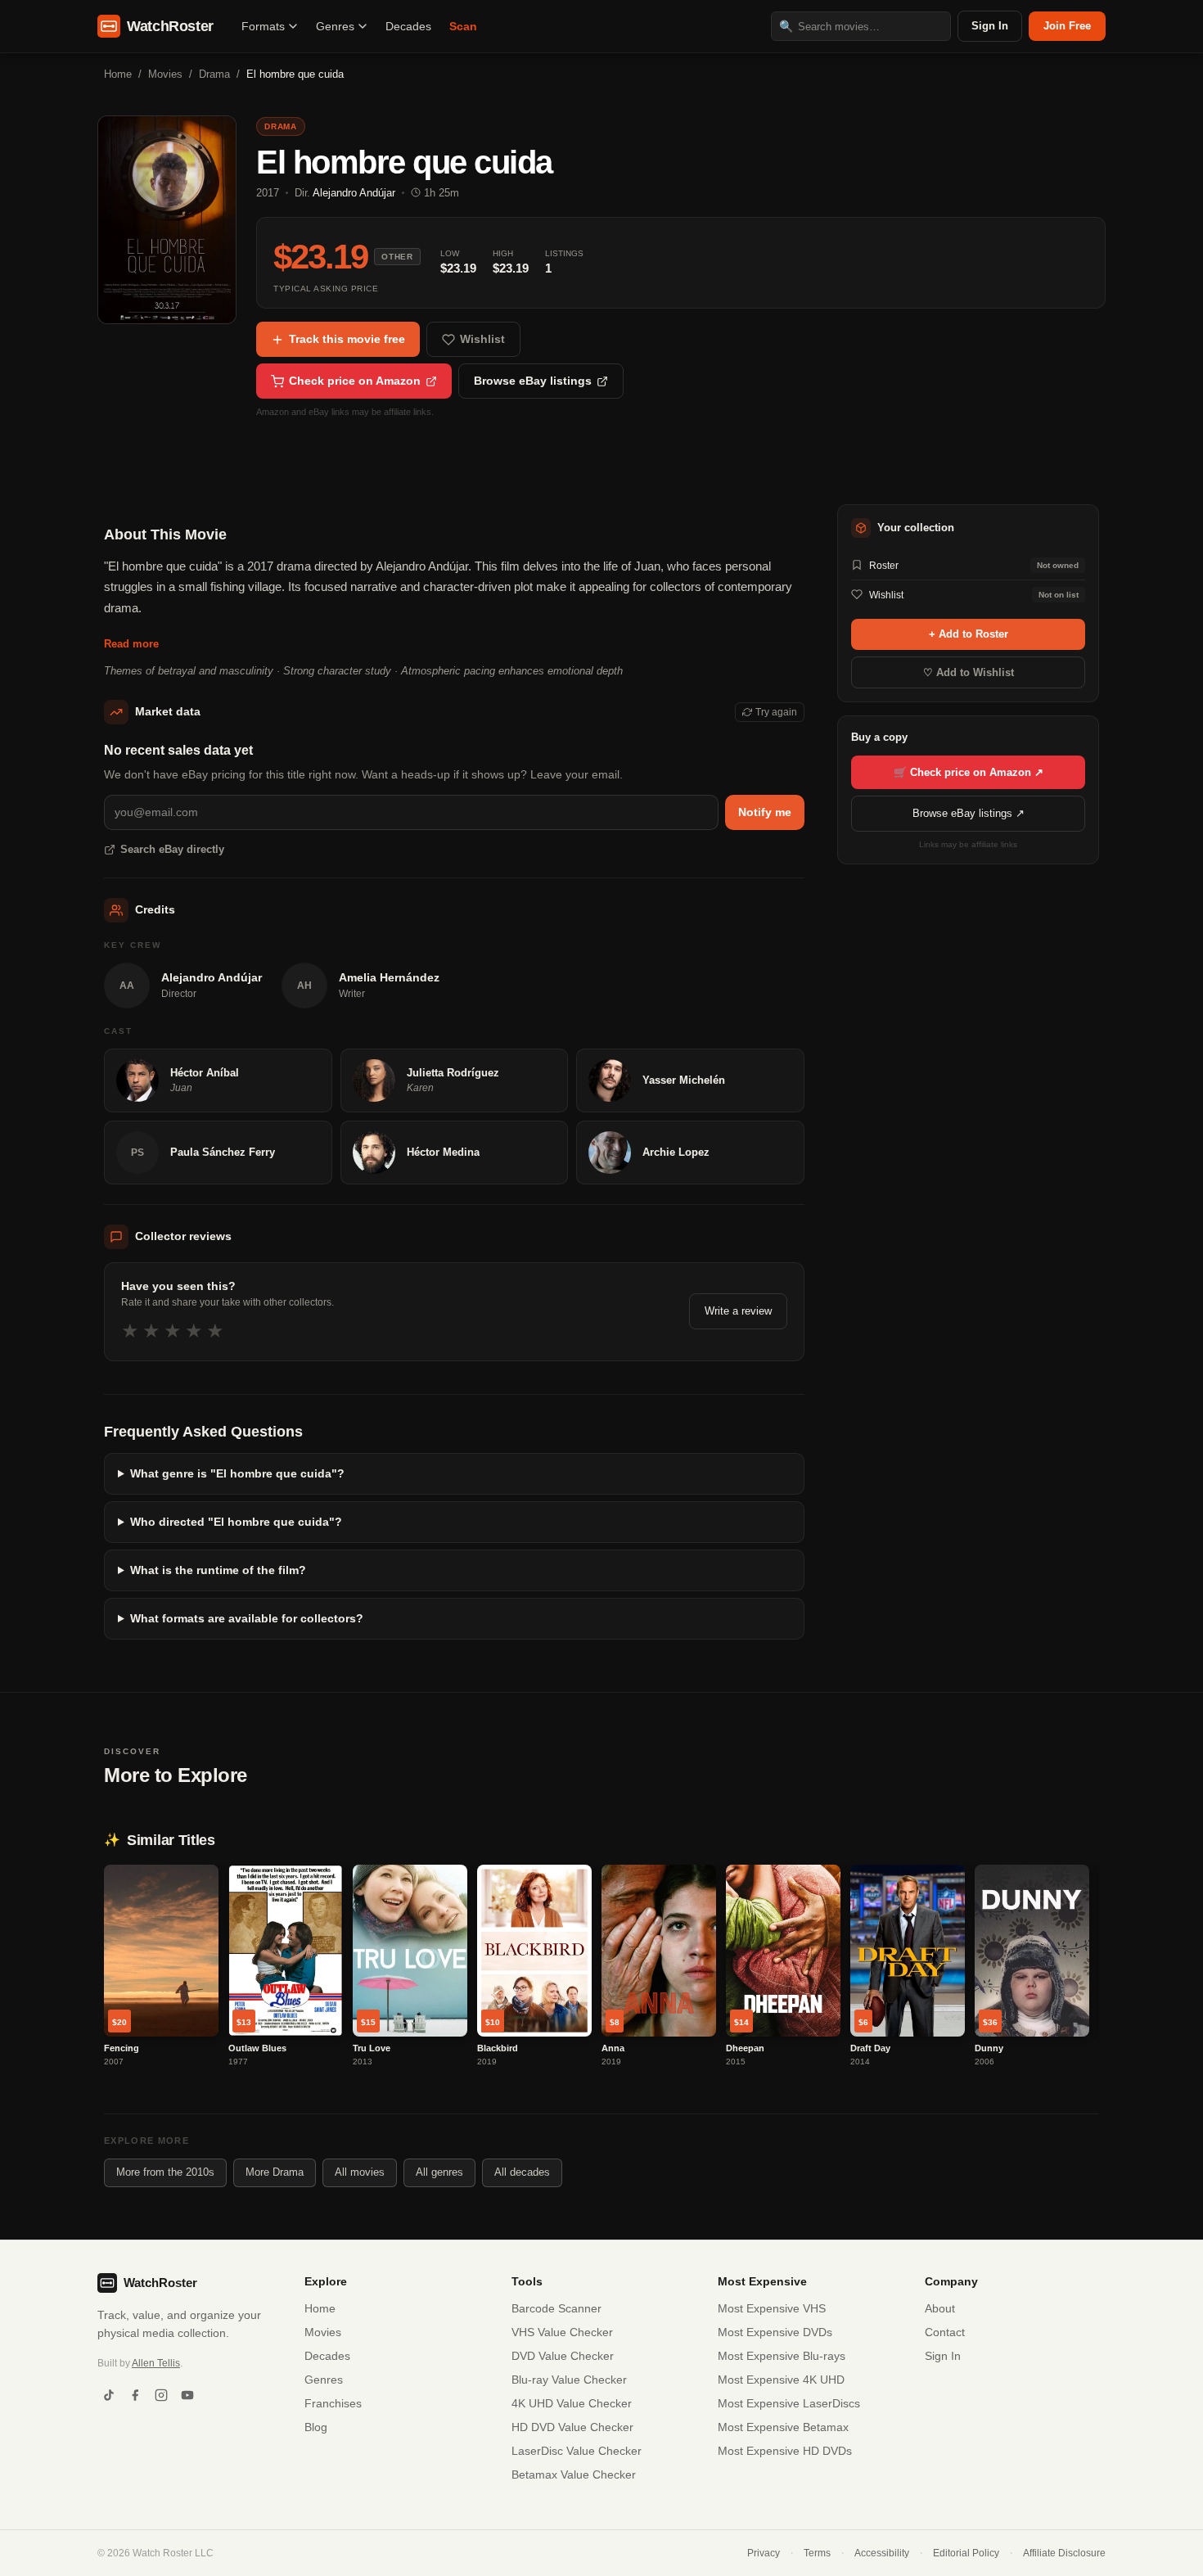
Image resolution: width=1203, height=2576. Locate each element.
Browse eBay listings (533, 381)
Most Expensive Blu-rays (782, 2356)
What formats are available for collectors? (247, 1618)
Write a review (738, 1311)
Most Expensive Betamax (783, 2427)
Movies (165, 74)
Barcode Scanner (556, 2308)
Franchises (333, 2403)
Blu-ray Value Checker (569, 2380)
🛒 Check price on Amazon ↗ (969, 771)
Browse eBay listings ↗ (969, 813)
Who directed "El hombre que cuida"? (236, 1522)
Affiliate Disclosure (1064, 2553)
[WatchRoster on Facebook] (135, 2395)
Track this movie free (347, 339)
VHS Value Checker (562, 2332)
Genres (335, 26)
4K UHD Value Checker (572, 2403)
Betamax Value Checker (574, 2474)
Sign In (990, 26)
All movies (360, 2172)
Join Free (1067, 26)
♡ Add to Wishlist (969, 672)
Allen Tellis (156, 2363)
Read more (131, 644)
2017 (268, 193)
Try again (776, 712)
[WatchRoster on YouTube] (187, 2395)
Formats (263, 26)
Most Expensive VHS (772, 2308)
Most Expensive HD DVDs (785, 2451)
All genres (439, 2172)
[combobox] (861, 26)
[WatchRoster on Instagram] (161, 2395)
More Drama (275, 2172)
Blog (316, 2427)
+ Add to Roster (969, 634)
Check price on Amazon (355, 381)
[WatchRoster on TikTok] (109, 2395)
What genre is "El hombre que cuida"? (237, 1473)
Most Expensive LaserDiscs (789, 2403)
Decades (408, 26)
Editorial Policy (966, 2553)
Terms (817, 2553)
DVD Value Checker (563, 2356)
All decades (522, 2172)
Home (118, 74)
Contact (945, 2332)
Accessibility (882, 2553)
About (940, 2308)
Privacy (764, 2553)
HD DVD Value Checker (572, 2427)
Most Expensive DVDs (775, 2332)
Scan (463, 26)
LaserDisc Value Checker (577, 2451)
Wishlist (482, 339)
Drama (214, 74)
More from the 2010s (165, 2172)
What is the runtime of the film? (218, 1570)
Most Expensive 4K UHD (781, 2380)
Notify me (765, 812)
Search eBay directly (172, 849)
